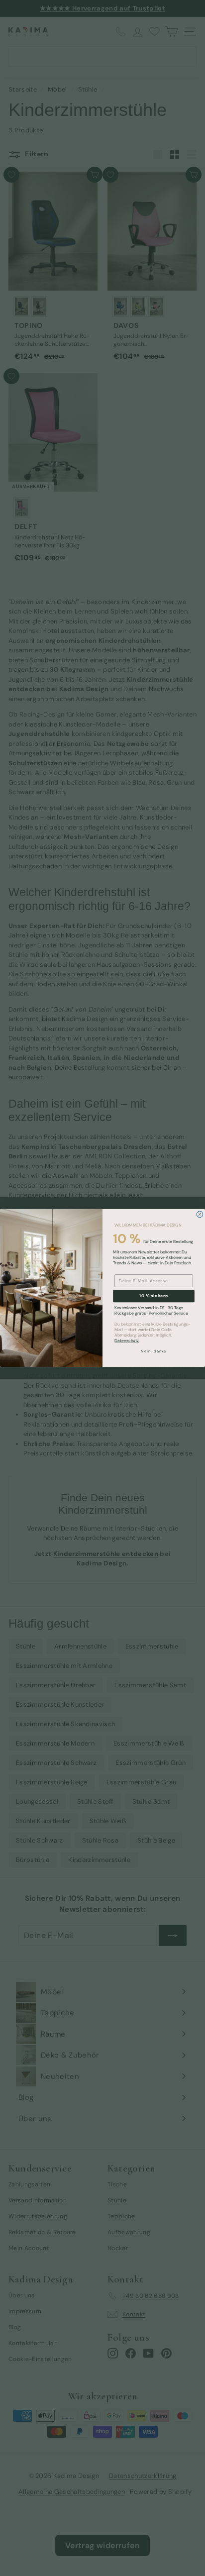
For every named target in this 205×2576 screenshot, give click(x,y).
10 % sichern (154, 1296)
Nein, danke (154, 1351)
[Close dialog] (200, 1214)
